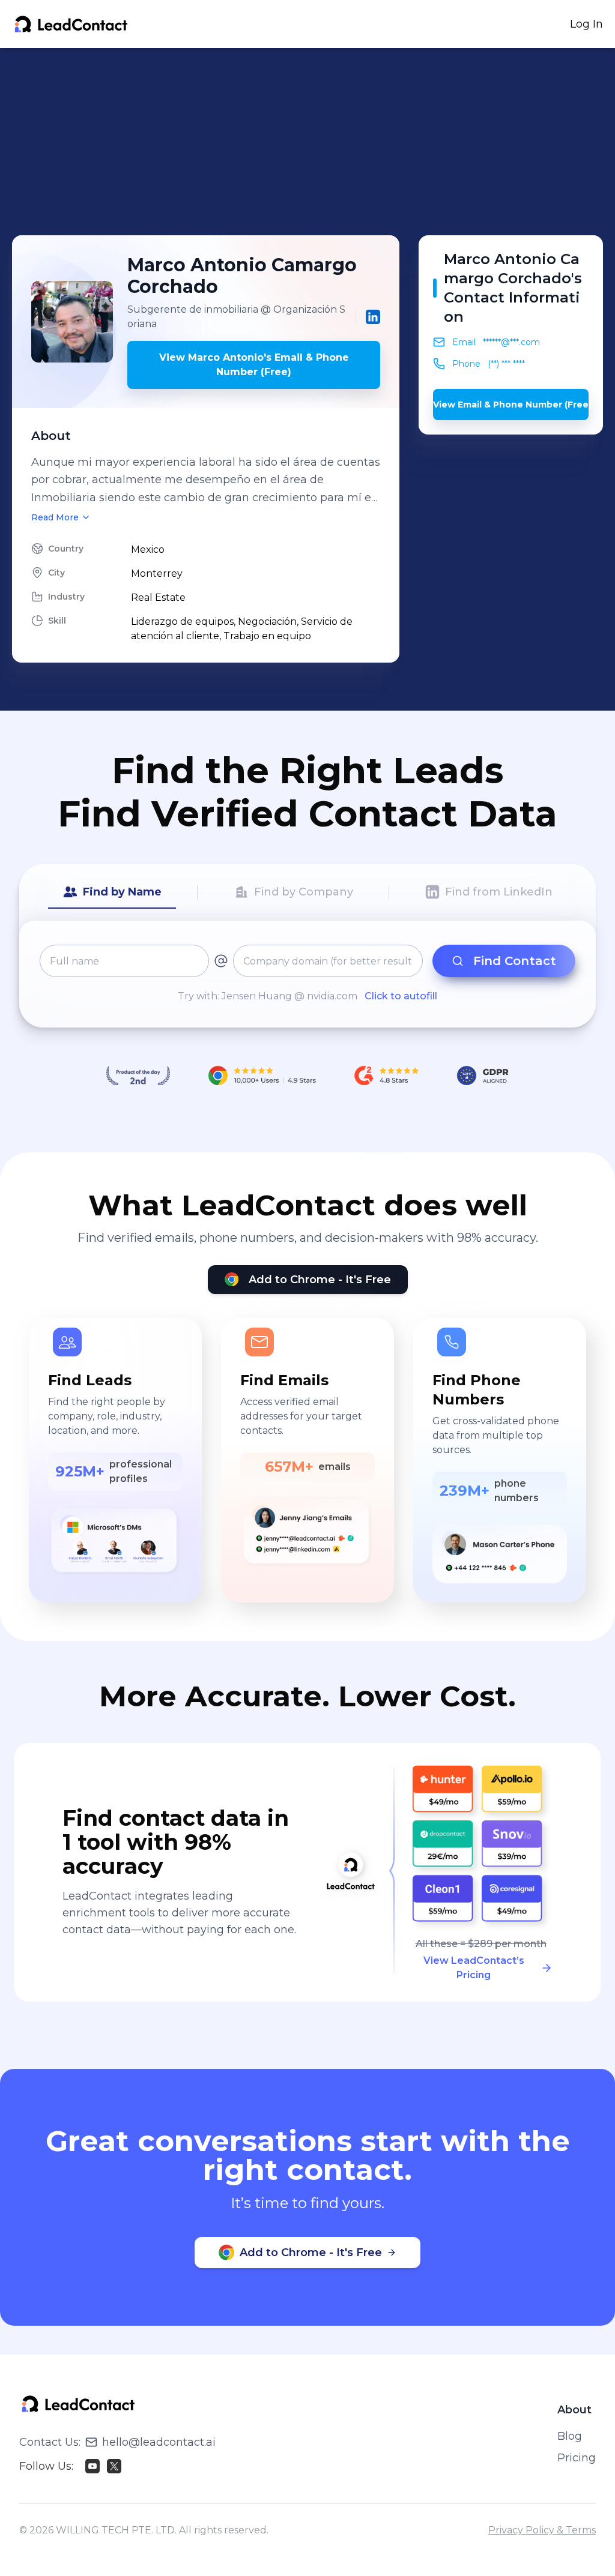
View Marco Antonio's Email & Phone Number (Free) (254, 365)
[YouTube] (92, 2466)
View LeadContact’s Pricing (474, 1968)
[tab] (112, 892)
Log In (586, 24)
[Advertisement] (314, 142)
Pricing (577, 2458)
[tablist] (307, 892)
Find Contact (515, 961)
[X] (114, 2466)
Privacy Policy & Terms (542, 2530)
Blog (570, 2436)
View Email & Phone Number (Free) (511, 405)
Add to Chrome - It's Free (320, 1280)
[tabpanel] (307, 974)
